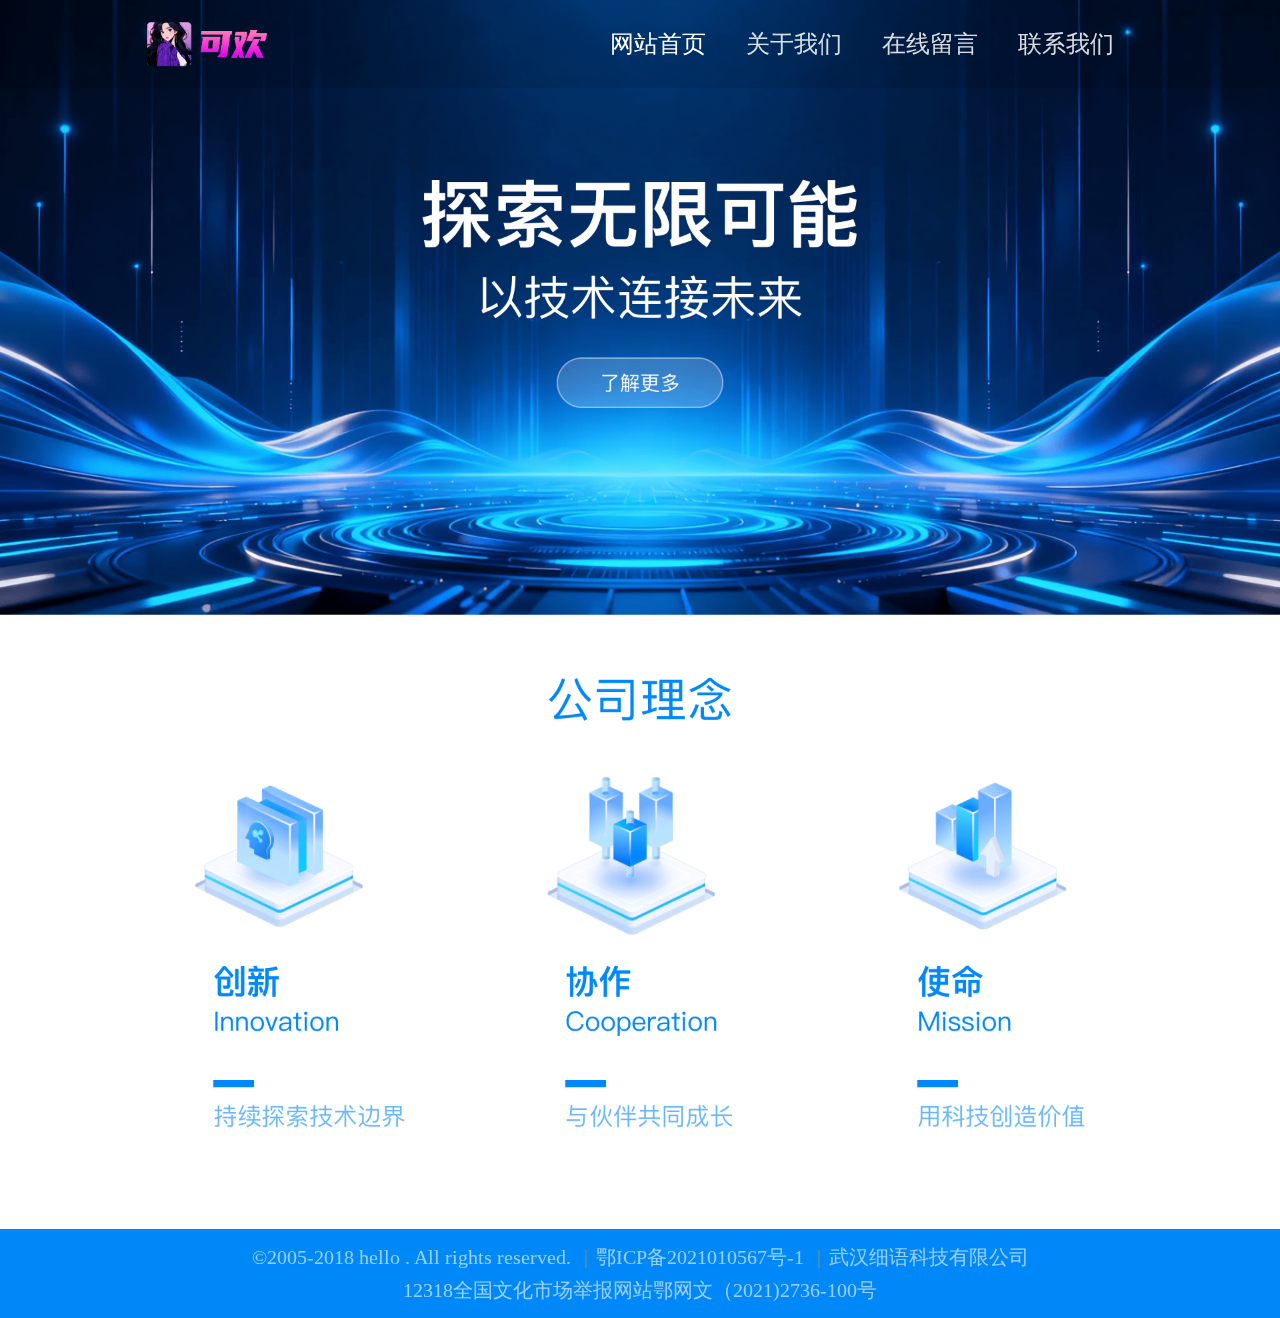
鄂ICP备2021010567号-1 (702, 1257)
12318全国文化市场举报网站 (528, 1290)
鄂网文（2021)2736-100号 (765, 1290)
